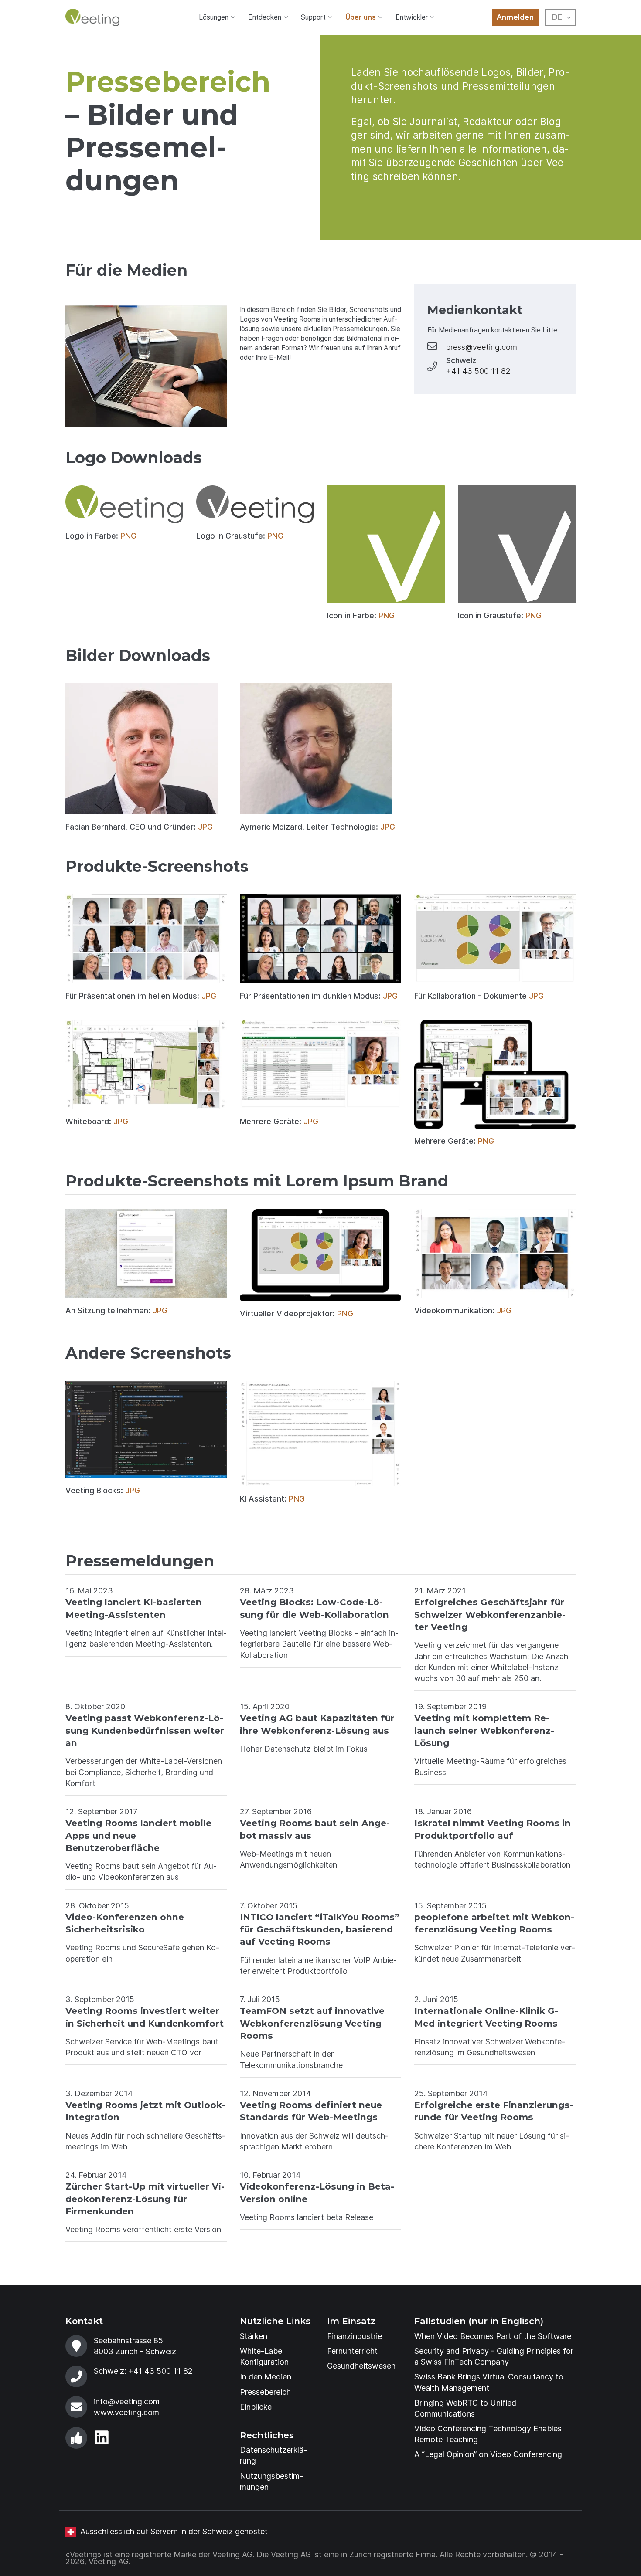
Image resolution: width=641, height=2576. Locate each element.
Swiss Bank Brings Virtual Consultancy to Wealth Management (489, 2382)
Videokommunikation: (463, 1310)
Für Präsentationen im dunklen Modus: (319, 996)
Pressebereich (265, 2392)
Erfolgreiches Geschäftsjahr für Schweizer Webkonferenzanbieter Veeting (490, 1614)
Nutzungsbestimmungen (271, 2481)
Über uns (361, 17)
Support (313, 17)
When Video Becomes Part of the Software (493, 2336)
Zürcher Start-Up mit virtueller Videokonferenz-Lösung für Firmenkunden (145, 2199)
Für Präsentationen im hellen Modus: (141, 996)
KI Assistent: (272, 1499)
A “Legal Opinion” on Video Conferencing (488, 2454)
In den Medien (266, 2377)
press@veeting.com (482, 347)
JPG (205, 827)
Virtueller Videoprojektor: (297, 1313)
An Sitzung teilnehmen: (116, 1310)
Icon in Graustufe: (500, 615)
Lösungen (214, 17)
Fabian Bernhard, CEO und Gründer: (139, 827)
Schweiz (461, 361)
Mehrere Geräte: (279, 1121)
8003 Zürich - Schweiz (135, 2351)
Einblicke (256, 2407)
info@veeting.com (127, 2401)
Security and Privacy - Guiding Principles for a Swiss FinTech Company (494, 2356)
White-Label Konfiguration (264, 2356)
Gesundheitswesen (361, 2366)
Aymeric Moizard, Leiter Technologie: (317, 827)
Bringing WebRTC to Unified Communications (465, 2408)
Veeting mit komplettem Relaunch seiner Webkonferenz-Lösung (484, 1730)
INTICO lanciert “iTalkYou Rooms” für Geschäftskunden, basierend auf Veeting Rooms (320, 1929)
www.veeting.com (126, 2412)
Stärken (254, 2336)
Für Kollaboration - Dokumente (479, 996)
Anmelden (515, 17)
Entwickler (412, 17)
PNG (128, 536)
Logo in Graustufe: (240, 536)
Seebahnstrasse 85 (128, 2340)
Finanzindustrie (355, 2336)
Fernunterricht (352, 2351)
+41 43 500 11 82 (478, 371)
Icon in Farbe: (361, 615)
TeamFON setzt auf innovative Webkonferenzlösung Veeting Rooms (312, 2023)
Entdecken (265, 17)
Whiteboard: (97, 1121)
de (557, 17)
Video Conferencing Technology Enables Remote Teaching (488, 2434)
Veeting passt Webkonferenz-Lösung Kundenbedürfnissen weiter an (145, 1730)
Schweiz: (143, 2371)
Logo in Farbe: (101, 536)
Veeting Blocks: (103, 1490)
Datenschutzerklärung (273, 2455)
